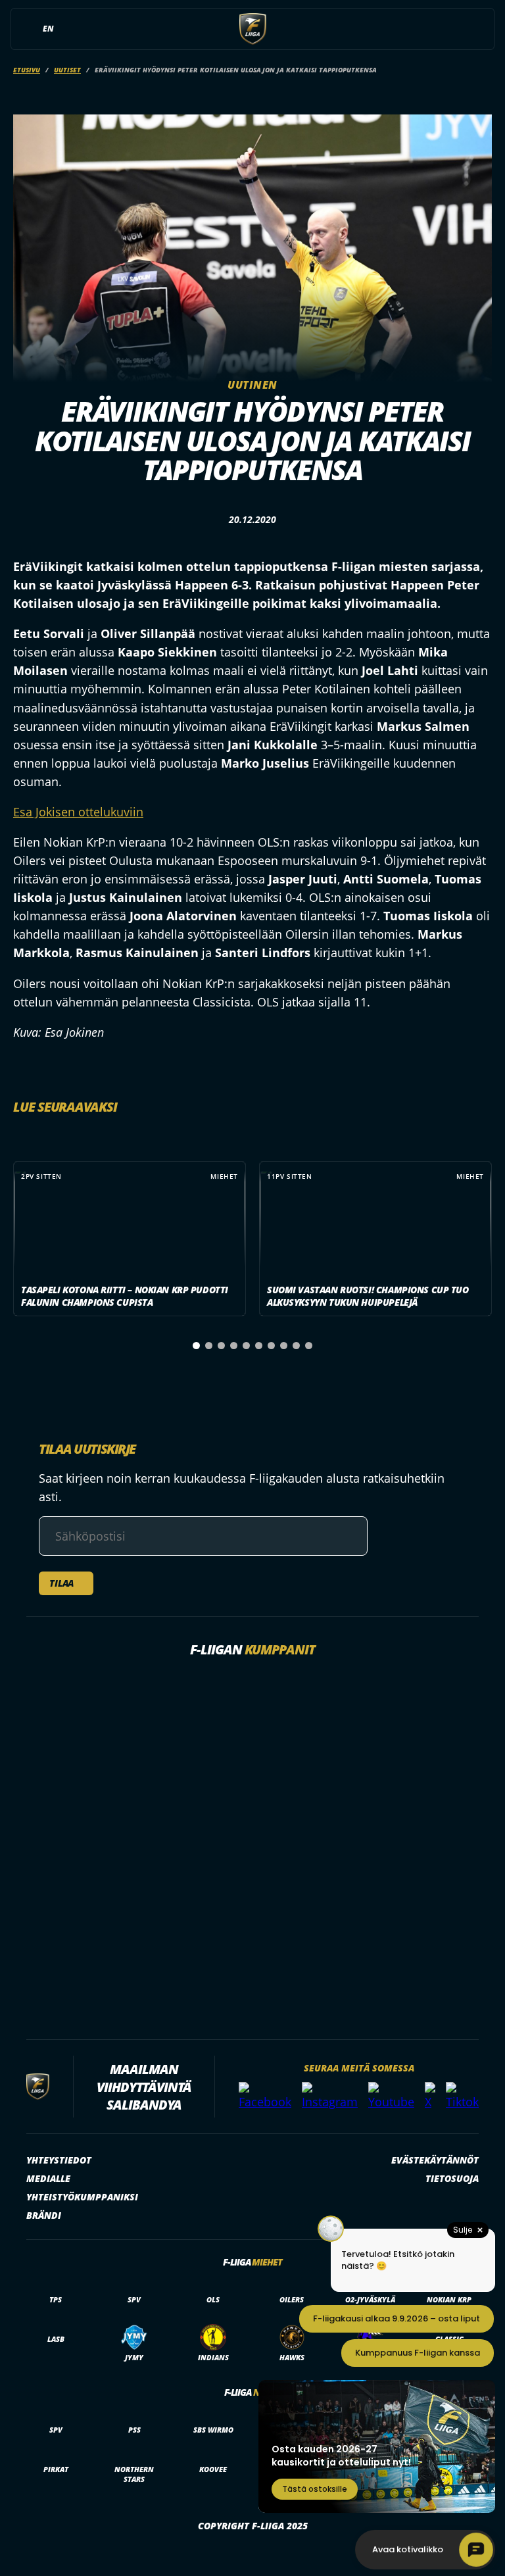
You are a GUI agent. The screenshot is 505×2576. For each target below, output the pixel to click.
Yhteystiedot (59, 2160)
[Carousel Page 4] (234, 1346)
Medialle (48, 2178)
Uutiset (67, 70)
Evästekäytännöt (435, 2160)
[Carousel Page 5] (246, 1346)
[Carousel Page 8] (284, 1346)
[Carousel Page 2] (209, 1346)
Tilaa (61, 1583)
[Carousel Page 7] (271, 1346)
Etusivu (27, 70)
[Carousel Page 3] (221, 1346)
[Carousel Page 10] (309, 1346)
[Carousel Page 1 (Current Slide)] (196, 1346)
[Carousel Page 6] (259, 1346)
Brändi (44, 2215)
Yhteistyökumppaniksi (82, 2197)
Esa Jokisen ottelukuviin (78, 812)
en (48, 29)
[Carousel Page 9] (296, 1346)
